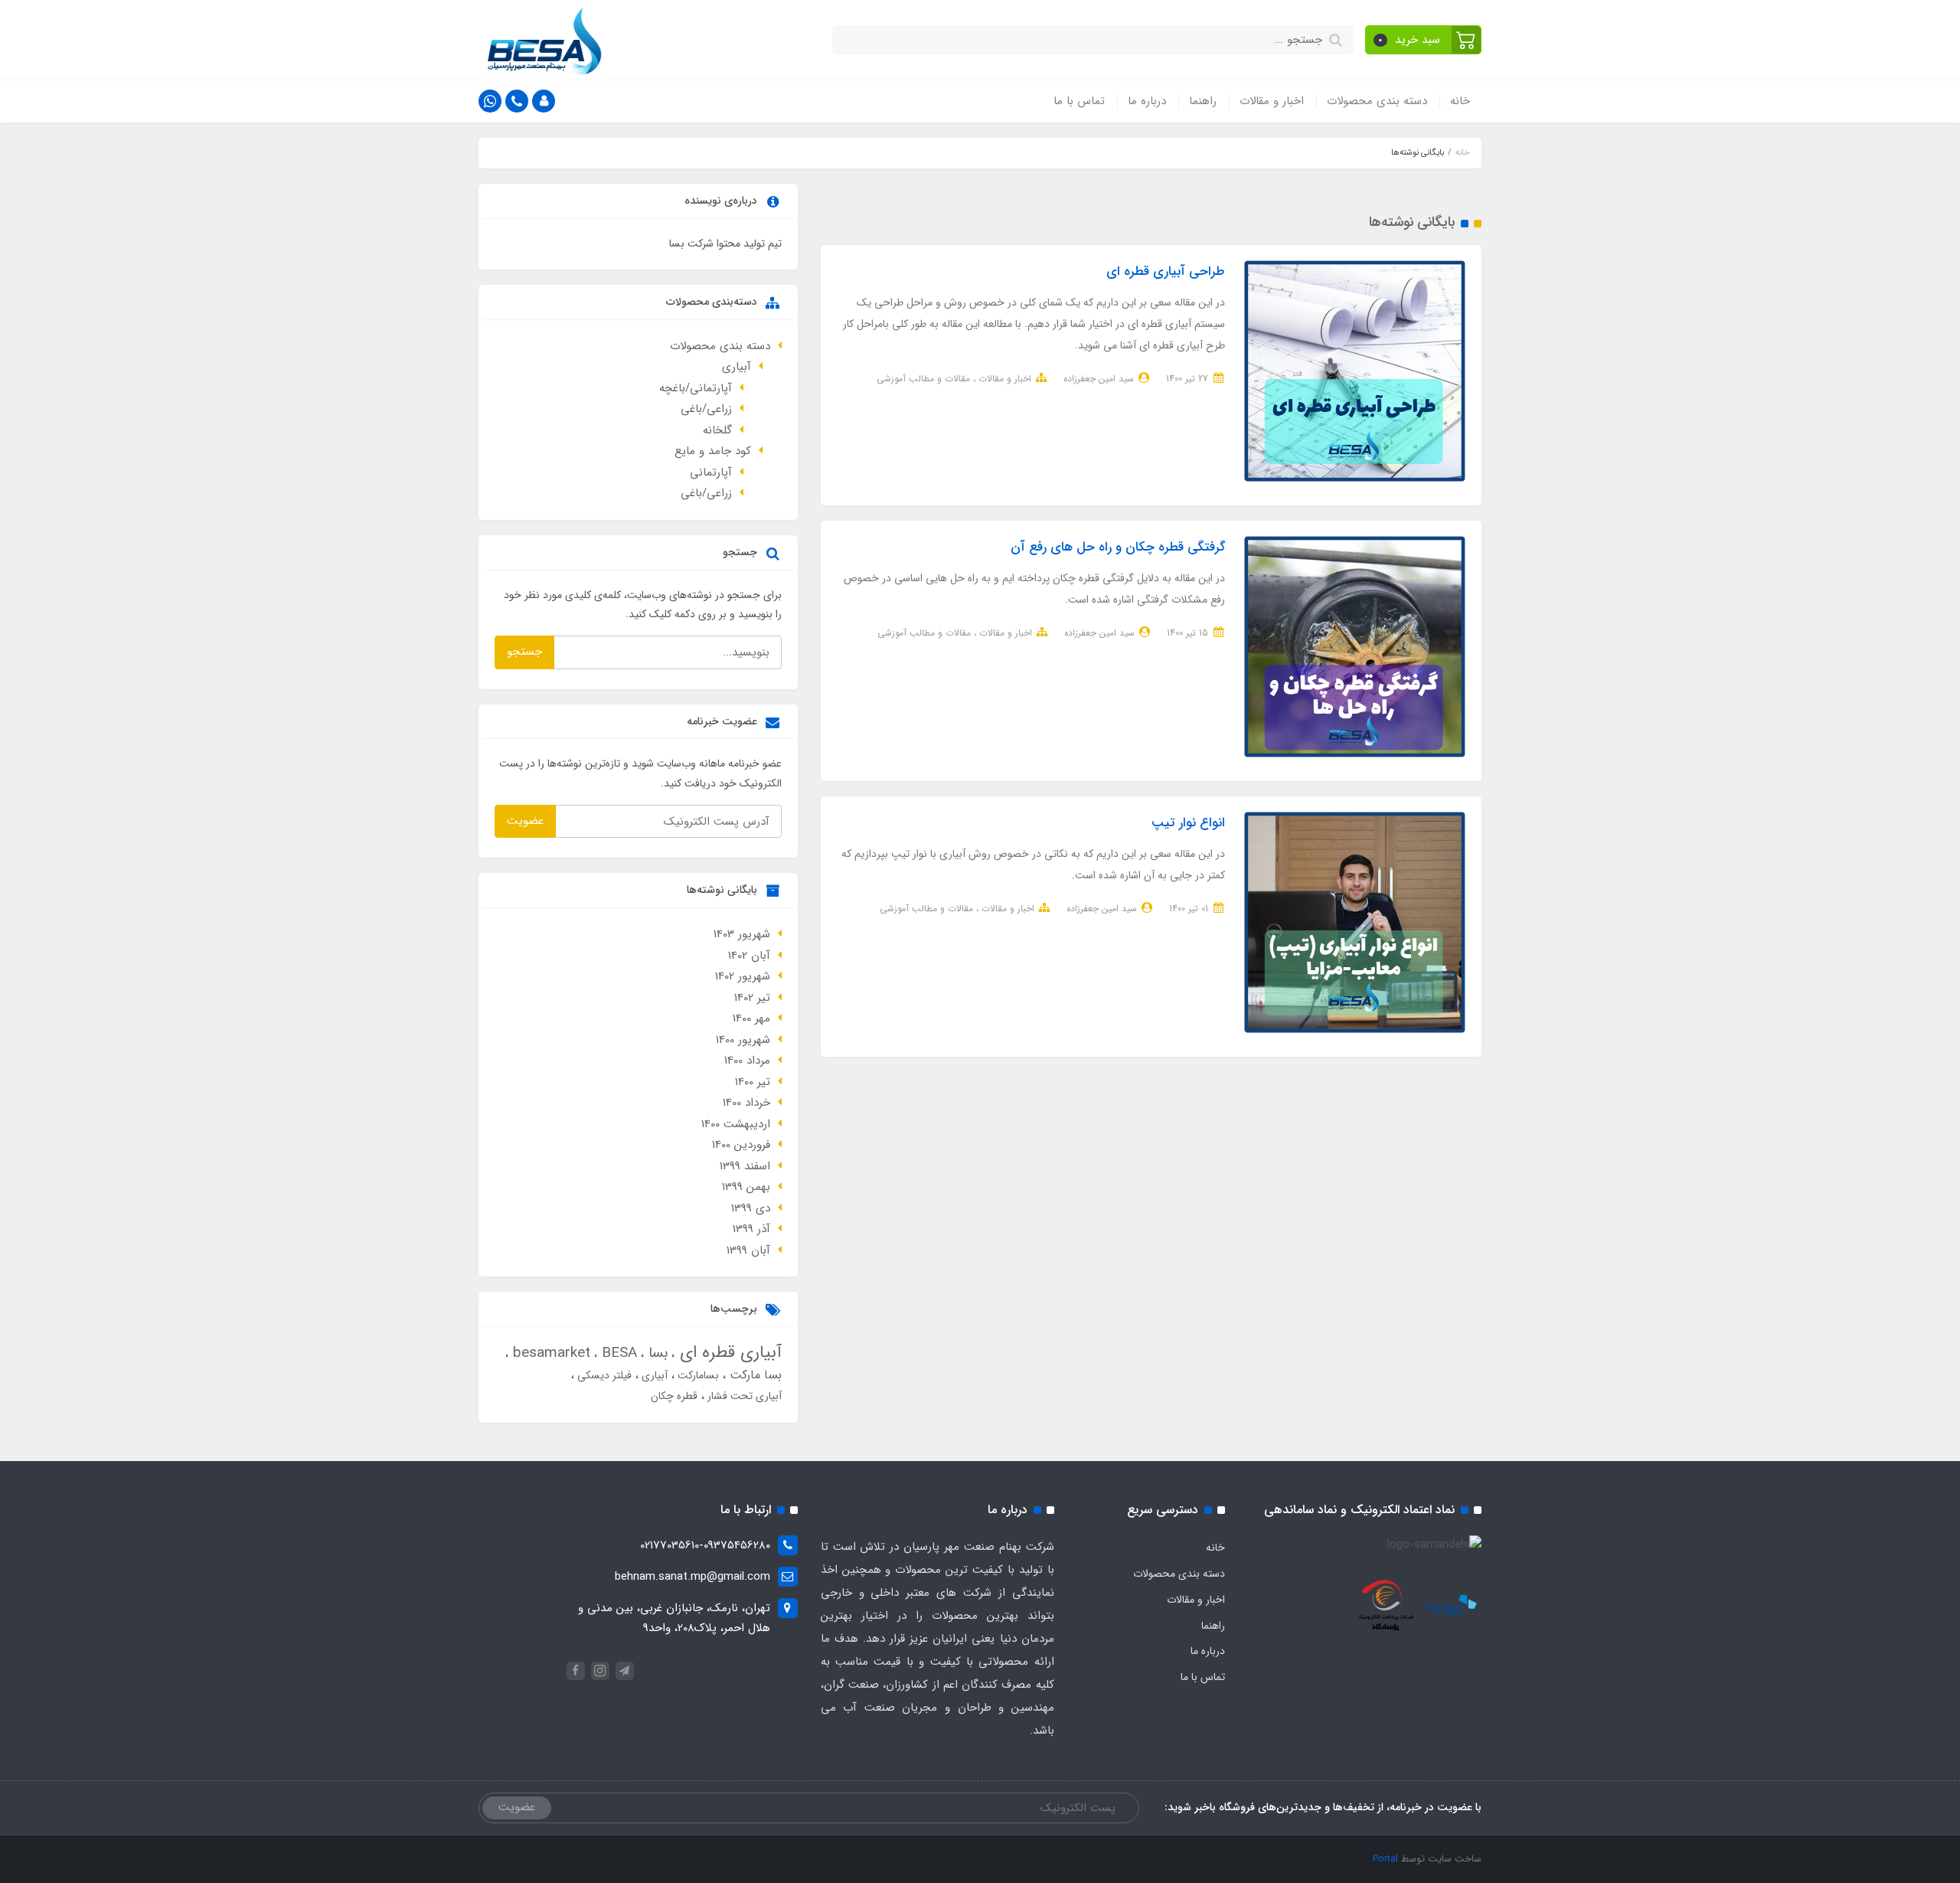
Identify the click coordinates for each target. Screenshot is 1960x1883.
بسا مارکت (754, 1375)
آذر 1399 (751, 1229)
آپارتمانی (711, 472)
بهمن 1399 (746, 1187)
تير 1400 (753, 1082)
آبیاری (737, 367)
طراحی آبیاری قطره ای (1166, 271)
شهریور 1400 (743, 1040)
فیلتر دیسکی (603, 1375)
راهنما (1203, 101)
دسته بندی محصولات (1377, 101)
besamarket (549, 1353)
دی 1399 (751, 1208)
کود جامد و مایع (713, 451)
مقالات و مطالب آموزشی (923, 379)
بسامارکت (697, 1375)
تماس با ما (1079, 101)
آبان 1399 (748, 1250)
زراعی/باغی (706, 409)
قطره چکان (674, 1396)
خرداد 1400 (746, 1103)
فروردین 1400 (741, 1145)
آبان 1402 (749, 956)
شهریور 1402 (743, 976)
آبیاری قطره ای (728, 1352)
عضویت (525, 821)
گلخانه (717, 430)
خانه (1460, 101)
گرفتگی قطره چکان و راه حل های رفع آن (1118, 547)
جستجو (524, 652)
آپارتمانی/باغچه (696, 388)
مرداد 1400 (747, 1061)
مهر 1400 (751, 1018)
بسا (656, 1353)
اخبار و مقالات (1272, 101)
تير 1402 (752, 998)
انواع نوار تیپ (1188, 823)
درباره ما (1147, 101)
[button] (1424, 40)
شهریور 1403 (742, 934)
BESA (617, 1353)
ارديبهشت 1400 (736, 1124)
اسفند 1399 (745, 1166)
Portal (1385, 1859)
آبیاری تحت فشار (743, 1396)
